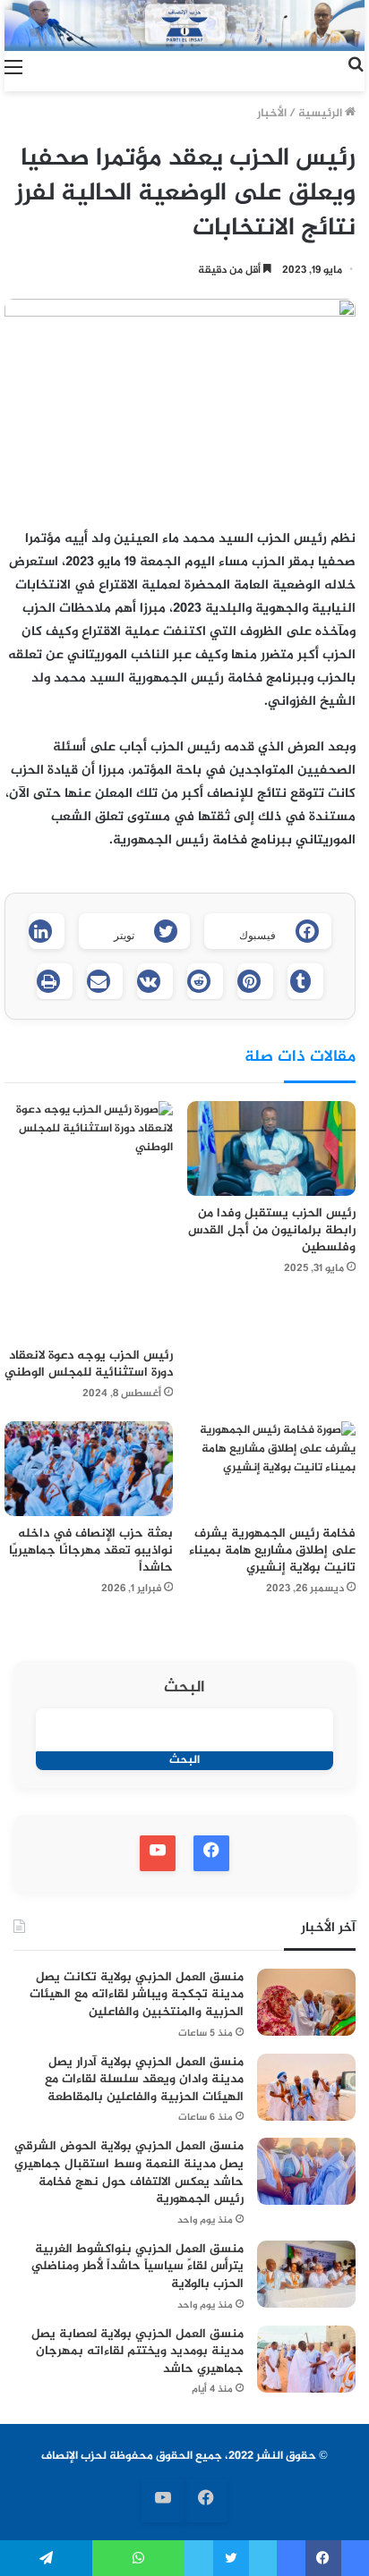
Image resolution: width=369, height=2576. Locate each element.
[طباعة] (55, 981)
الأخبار (272, 114)
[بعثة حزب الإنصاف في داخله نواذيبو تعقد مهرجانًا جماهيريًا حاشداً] (89, 1469)
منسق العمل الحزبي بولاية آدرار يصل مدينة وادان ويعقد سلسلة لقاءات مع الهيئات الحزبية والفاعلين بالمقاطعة (144, 2080)
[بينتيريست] (255, 981)
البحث (184, 1688)
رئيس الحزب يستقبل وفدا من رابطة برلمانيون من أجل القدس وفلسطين (272, 1230)
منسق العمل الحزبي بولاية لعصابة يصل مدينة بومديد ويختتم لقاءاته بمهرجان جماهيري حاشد (137, 2351)
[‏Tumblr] (305, 981)
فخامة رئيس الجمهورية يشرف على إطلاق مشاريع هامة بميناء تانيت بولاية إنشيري (272, 1551)
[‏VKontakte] (155, 981)
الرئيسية (322, 114)
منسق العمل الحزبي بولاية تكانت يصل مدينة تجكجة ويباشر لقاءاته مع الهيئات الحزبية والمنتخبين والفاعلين (137, 1995)
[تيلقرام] (46, 2558)
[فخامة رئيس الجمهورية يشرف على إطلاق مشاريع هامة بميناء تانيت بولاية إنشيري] (271, 1469)
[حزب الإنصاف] (184, 25)
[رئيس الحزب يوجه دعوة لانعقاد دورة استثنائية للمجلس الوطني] (89, 1220)
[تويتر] (231, 2558)
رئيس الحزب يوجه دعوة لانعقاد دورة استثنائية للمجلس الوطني (89, 1364)
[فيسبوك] (323, 2558)
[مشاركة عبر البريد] (105, 981)
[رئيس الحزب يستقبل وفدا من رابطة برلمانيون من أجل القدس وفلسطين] (271, 1148)
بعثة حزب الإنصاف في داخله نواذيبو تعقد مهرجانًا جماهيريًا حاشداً (91, 1551)
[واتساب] (138, 2558)
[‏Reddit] (205, 981)
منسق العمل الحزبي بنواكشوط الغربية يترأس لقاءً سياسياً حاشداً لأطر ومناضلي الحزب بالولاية (137, 2267)
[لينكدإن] (47, 931)
